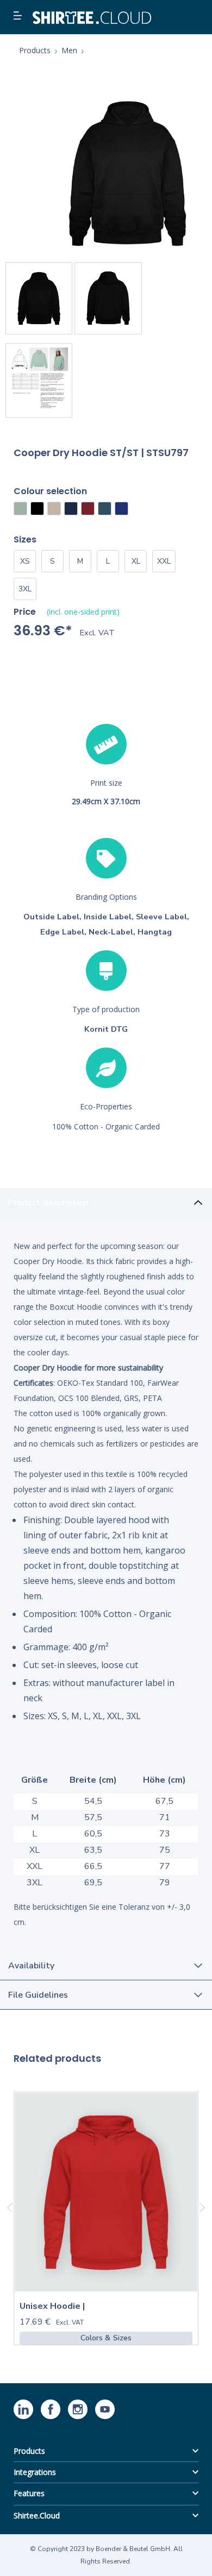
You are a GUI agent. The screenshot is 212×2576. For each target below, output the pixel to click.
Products (29, 2451)
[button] (19, 16)
